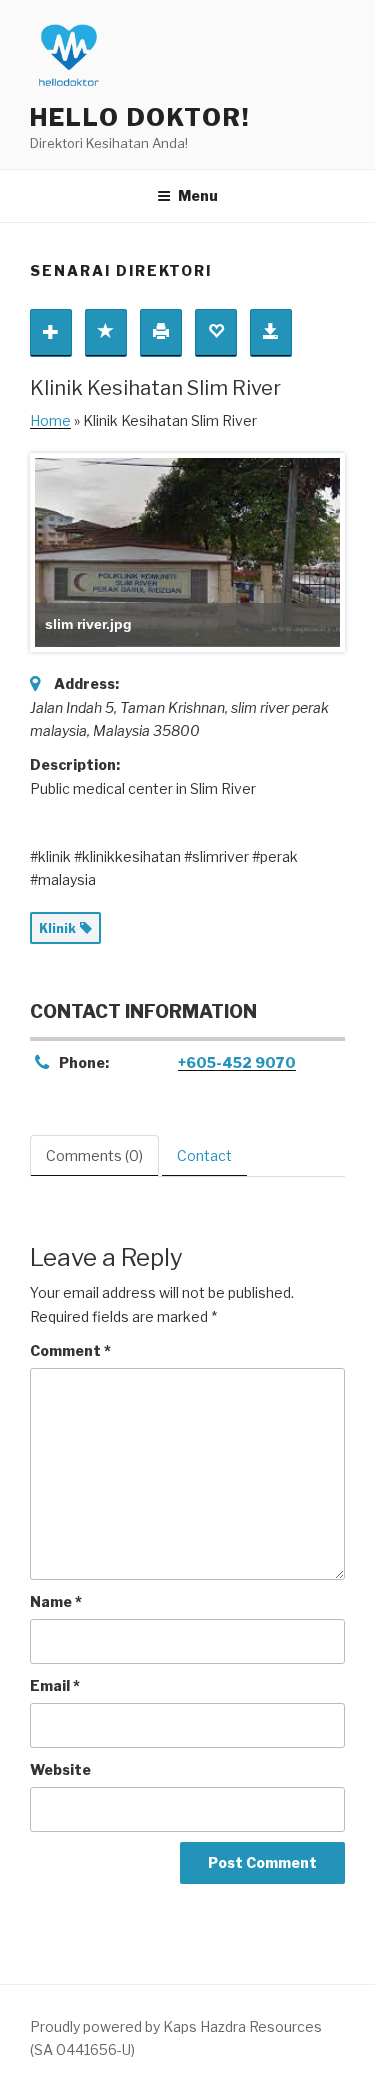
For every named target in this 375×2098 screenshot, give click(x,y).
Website (60, 1769)
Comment (70, 1350)
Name (56, 1601)
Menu (198, 195)
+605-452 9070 (237, 1062)
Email (55, 1685)
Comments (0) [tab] (94, 1155)
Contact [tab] (204, 1155)
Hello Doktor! (140, 117)
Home (50, 420)
